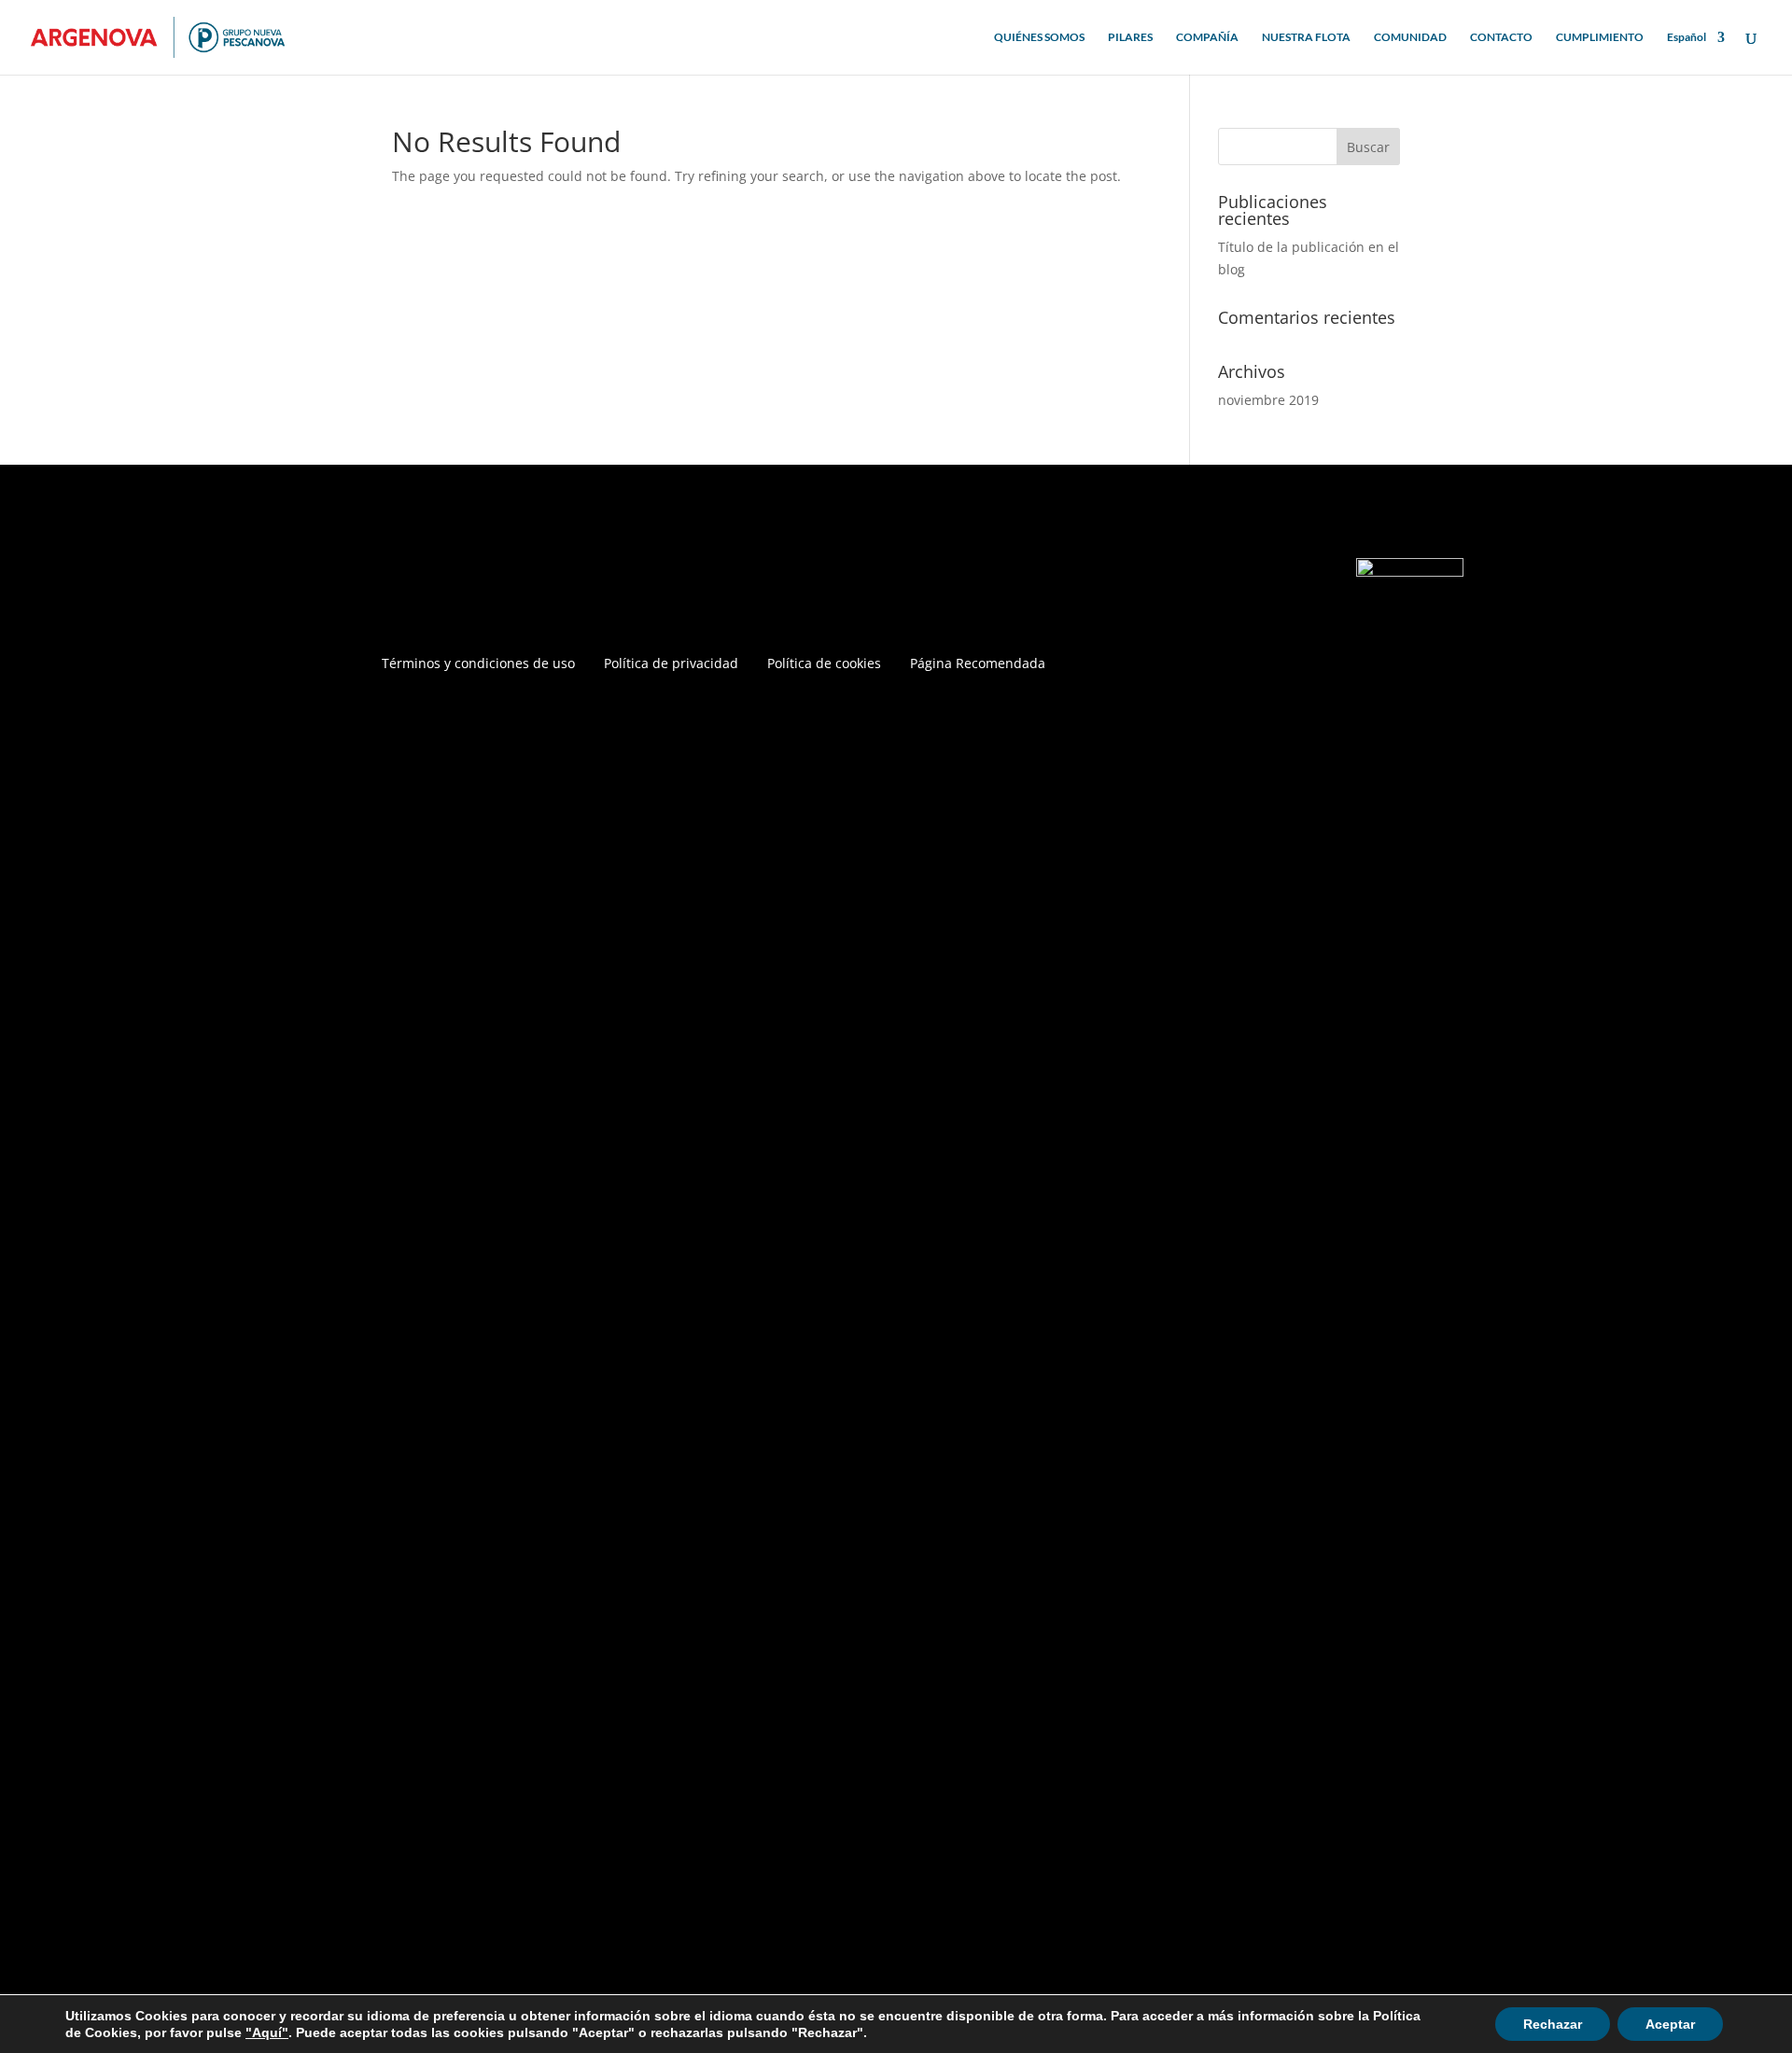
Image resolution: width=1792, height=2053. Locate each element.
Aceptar (1670, 2024)
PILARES (1130, 37)
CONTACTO (1501, 37)
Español (1687, 37)
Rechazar (1553, 2024)
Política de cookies (824, 664)
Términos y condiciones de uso (478, 664)
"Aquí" (267, 2032)
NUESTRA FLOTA (1306, 37)
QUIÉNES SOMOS (1039, 37)
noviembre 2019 (1268, 400)
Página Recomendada (978, 664)
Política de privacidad (671, 664)
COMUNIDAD (1410, 37)
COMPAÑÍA (1207, 37)
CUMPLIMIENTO (1600, 37)
